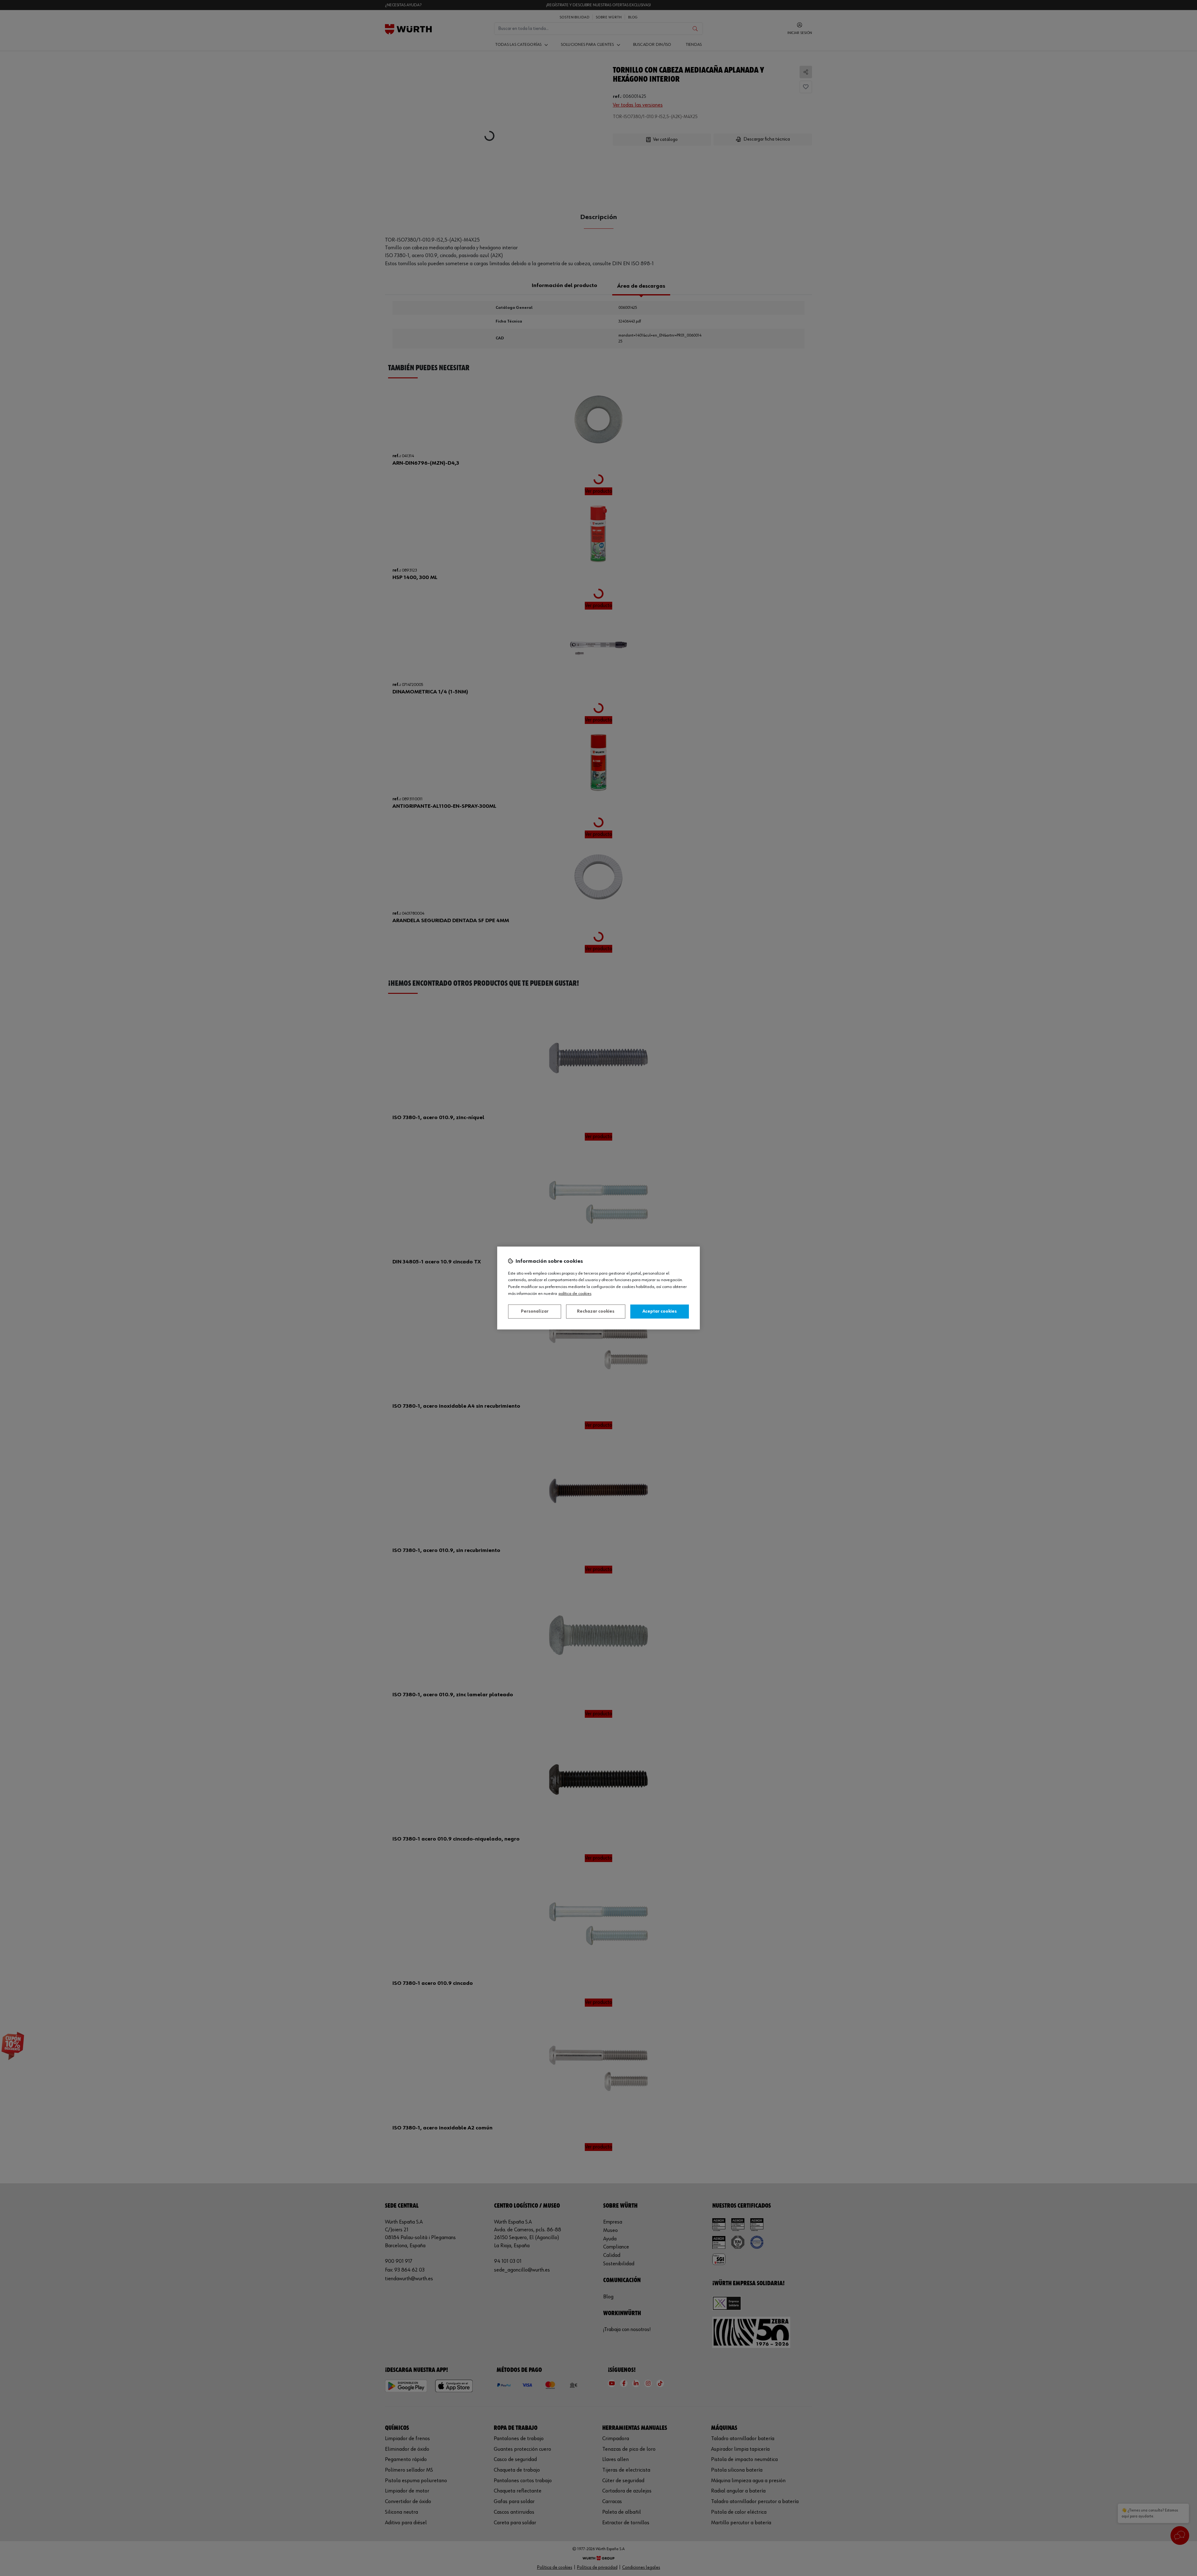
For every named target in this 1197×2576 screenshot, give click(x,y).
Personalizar (535, 1311)
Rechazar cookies (596, 1311)
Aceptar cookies (660, 1311)
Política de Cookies (575, 1294)
